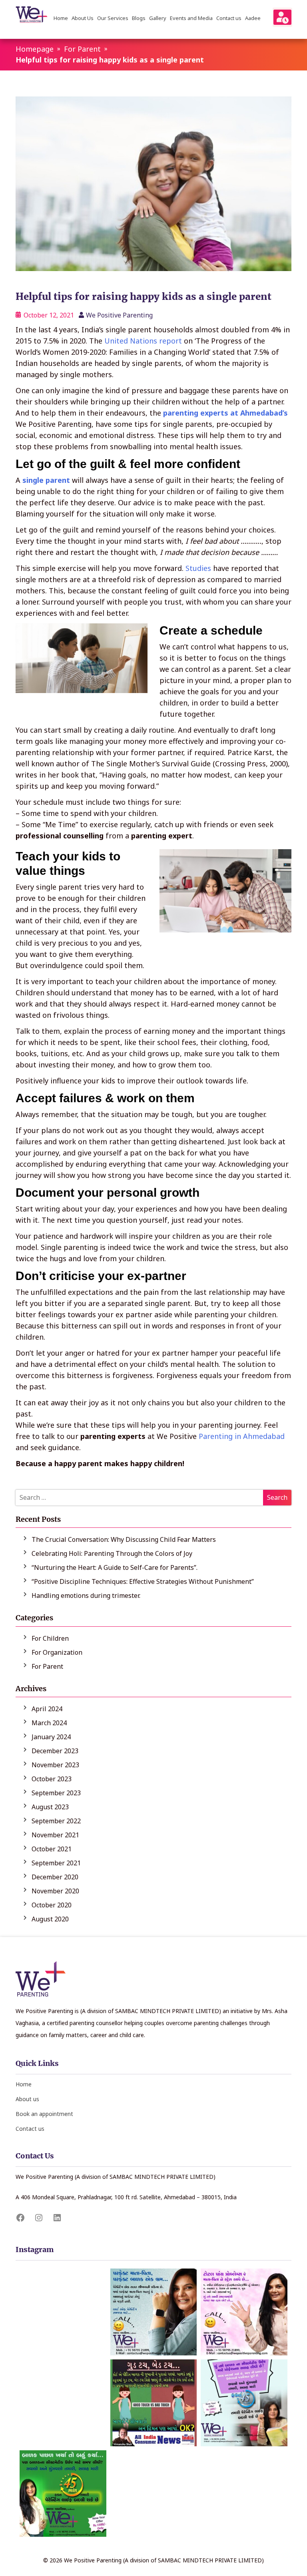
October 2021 (52, 1849)
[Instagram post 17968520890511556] (63, 2403)
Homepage (35, 49)
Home (61, 19)
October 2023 (52, 1779)
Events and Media (191, 19)
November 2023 (55, 1765)
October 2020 (52, 1905)
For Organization (57, 1652)
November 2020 (55, 1891)
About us (27, 2099)
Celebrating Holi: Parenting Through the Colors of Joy (112, 1553)
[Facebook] (20, 2218)
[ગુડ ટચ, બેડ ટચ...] (154, 2403)
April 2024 (47, 1709)
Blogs (139, 19)
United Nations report (143, 341)
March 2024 (49, 1723)
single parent (46, 480)
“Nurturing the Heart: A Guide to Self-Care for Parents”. (115, 1567)
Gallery (158, 19)
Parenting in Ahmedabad (242, 1436)
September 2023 (56, 1793)
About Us (83, 19)
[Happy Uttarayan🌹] (154, 2494)
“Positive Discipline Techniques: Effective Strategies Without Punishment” (143, 1581)
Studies (198, 568)
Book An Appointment (282, 17)
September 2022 (56, 1821)
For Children (50, 1638)
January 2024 (51, 1737)
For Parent (82, 49)
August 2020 (50, 1919)
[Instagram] (39, 2218)
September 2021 (56, 1863)
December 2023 (55, 1751)
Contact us (229, 19)
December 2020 (55, 1877)
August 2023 (50, 1807)
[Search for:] (153, 1498)
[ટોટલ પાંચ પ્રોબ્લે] (244, 2312)
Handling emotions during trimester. (86, 1595)
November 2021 (55, 1835)
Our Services (113, 19)
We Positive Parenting (119, 315)
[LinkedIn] (57, 2218)
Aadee (253, 19)
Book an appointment (44, 2114)
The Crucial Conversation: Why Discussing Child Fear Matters (124, 1539)
